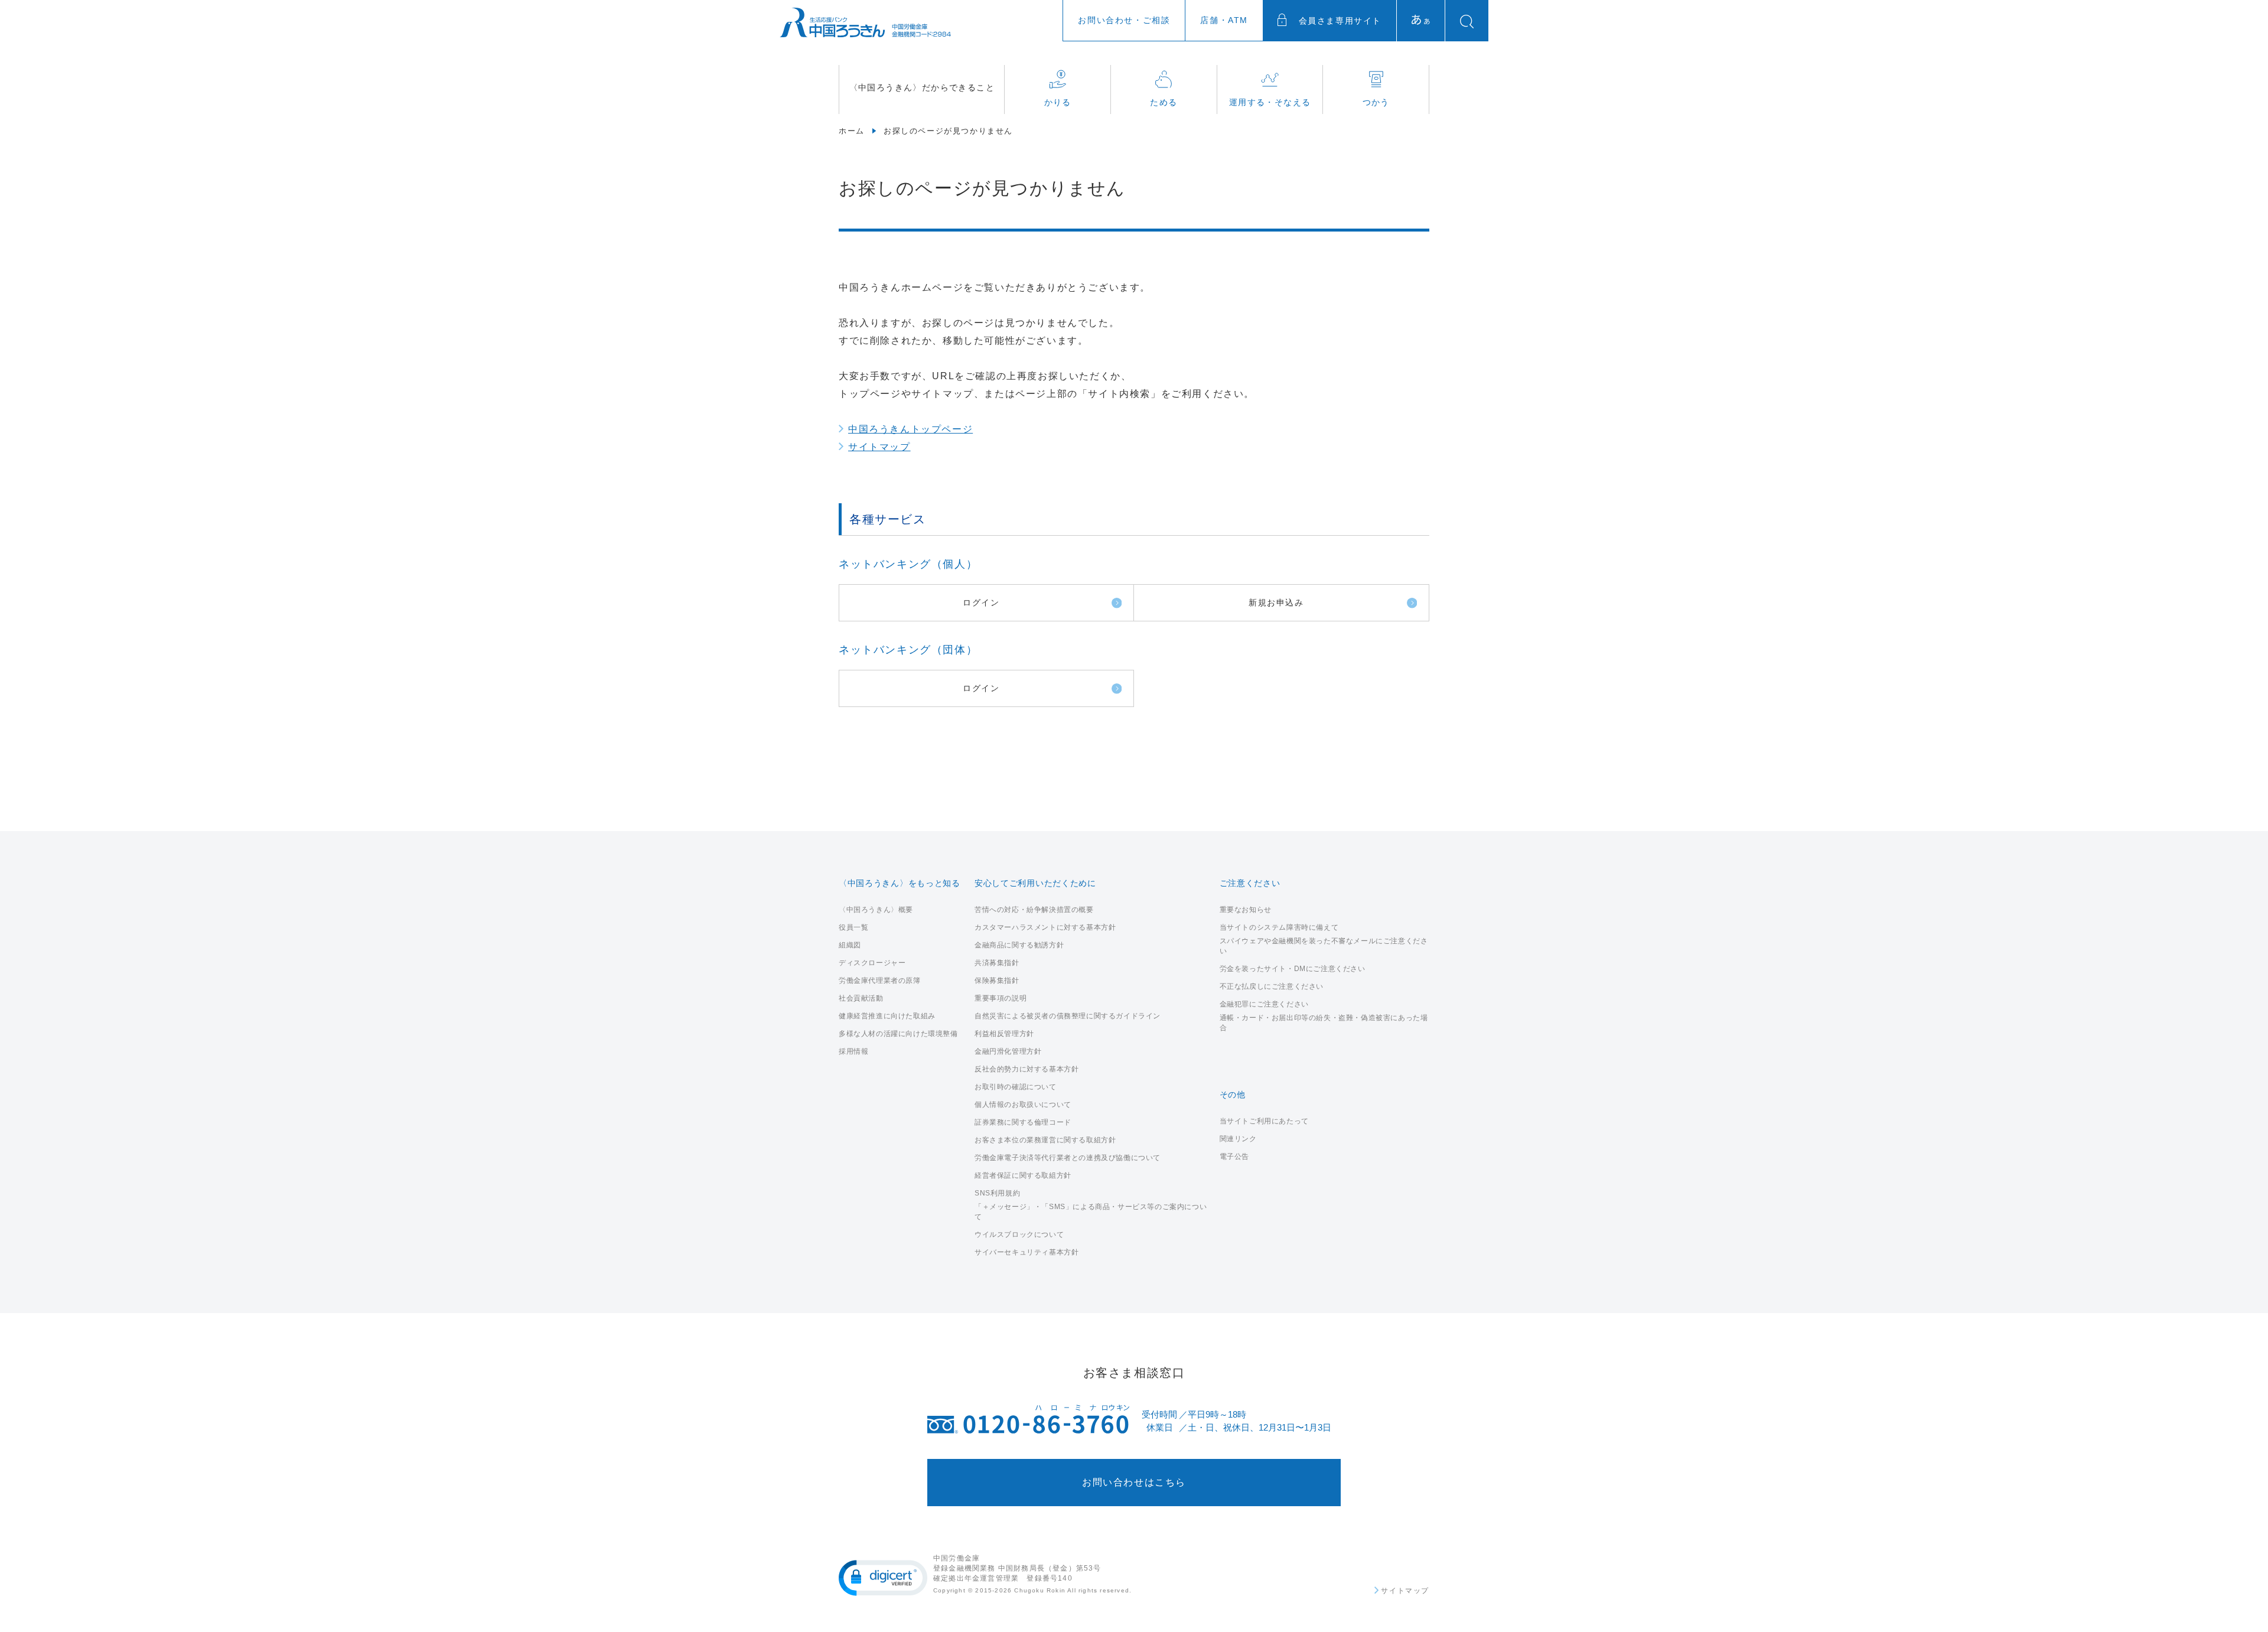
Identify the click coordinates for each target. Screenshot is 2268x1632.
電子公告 (1234, 1157)
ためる (1164, 102)
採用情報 (853, 1051)
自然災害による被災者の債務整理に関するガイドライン (1068, 1016)
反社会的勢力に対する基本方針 (1027, 1069)
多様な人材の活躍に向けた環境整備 (898, 1034)
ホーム (852, 131)
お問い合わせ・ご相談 (1124, 20)
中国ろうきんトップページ (910, 429)
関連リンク (1238, 1139)
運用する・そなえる (1270, 102)
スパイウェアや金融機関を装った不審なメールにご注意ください (1324, 946)
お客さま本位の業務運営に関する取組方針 (1045, 1140)
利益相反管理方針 (1004, 1034)
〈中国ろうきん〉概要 (876, 910)
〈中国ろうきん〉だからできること (922, 87)
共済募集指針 (997, 963)
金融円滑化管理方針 (1008, 1051)
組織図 (850, 945)
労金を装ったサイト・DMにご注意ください (1293, 969)
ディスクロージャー (872, 963)
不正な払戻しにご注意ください (1272, 986)
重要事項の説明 (1001, 998)
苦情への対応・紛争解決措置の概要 (1034, 910)
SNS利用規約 (997, 1193)
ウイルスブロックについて (1019, 1234)
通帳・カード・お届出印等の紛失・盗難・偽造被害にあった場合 (1324, 1023)
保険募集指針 (997, 980)
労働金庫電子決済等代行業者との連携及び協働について (1068, 1158)
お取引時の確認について (1016, 1087)
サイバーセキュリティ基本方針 (1027, 1252)
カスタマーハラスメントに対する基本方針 (1045, 927)
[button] (883, 1578)
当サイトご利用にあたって (1264, 1121)
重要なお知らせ (1246, 910)
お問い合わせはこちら (1134, 1482)
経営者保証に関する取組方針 (1023, 1175)
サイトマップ (879, 447)
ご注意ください (1250, 883)
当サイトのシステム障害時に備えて (1279, 927)
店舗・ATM (1224, 20)
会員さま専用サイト (1338, 21)
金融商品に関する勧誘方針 (1019, 945)
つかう (1376, 102)
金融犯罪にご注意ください (1264, 1004)
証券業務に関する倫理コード (1023, 1122)
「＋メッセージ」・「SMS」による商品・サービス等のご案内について (1091, 1212)
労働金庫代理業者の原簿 (880, 980)
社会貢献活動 (861, 998)
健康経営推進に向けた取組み (887, 1016)
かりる (1058, 102)
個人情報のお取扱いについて (1023, 1105)
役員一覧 (853, 927)
